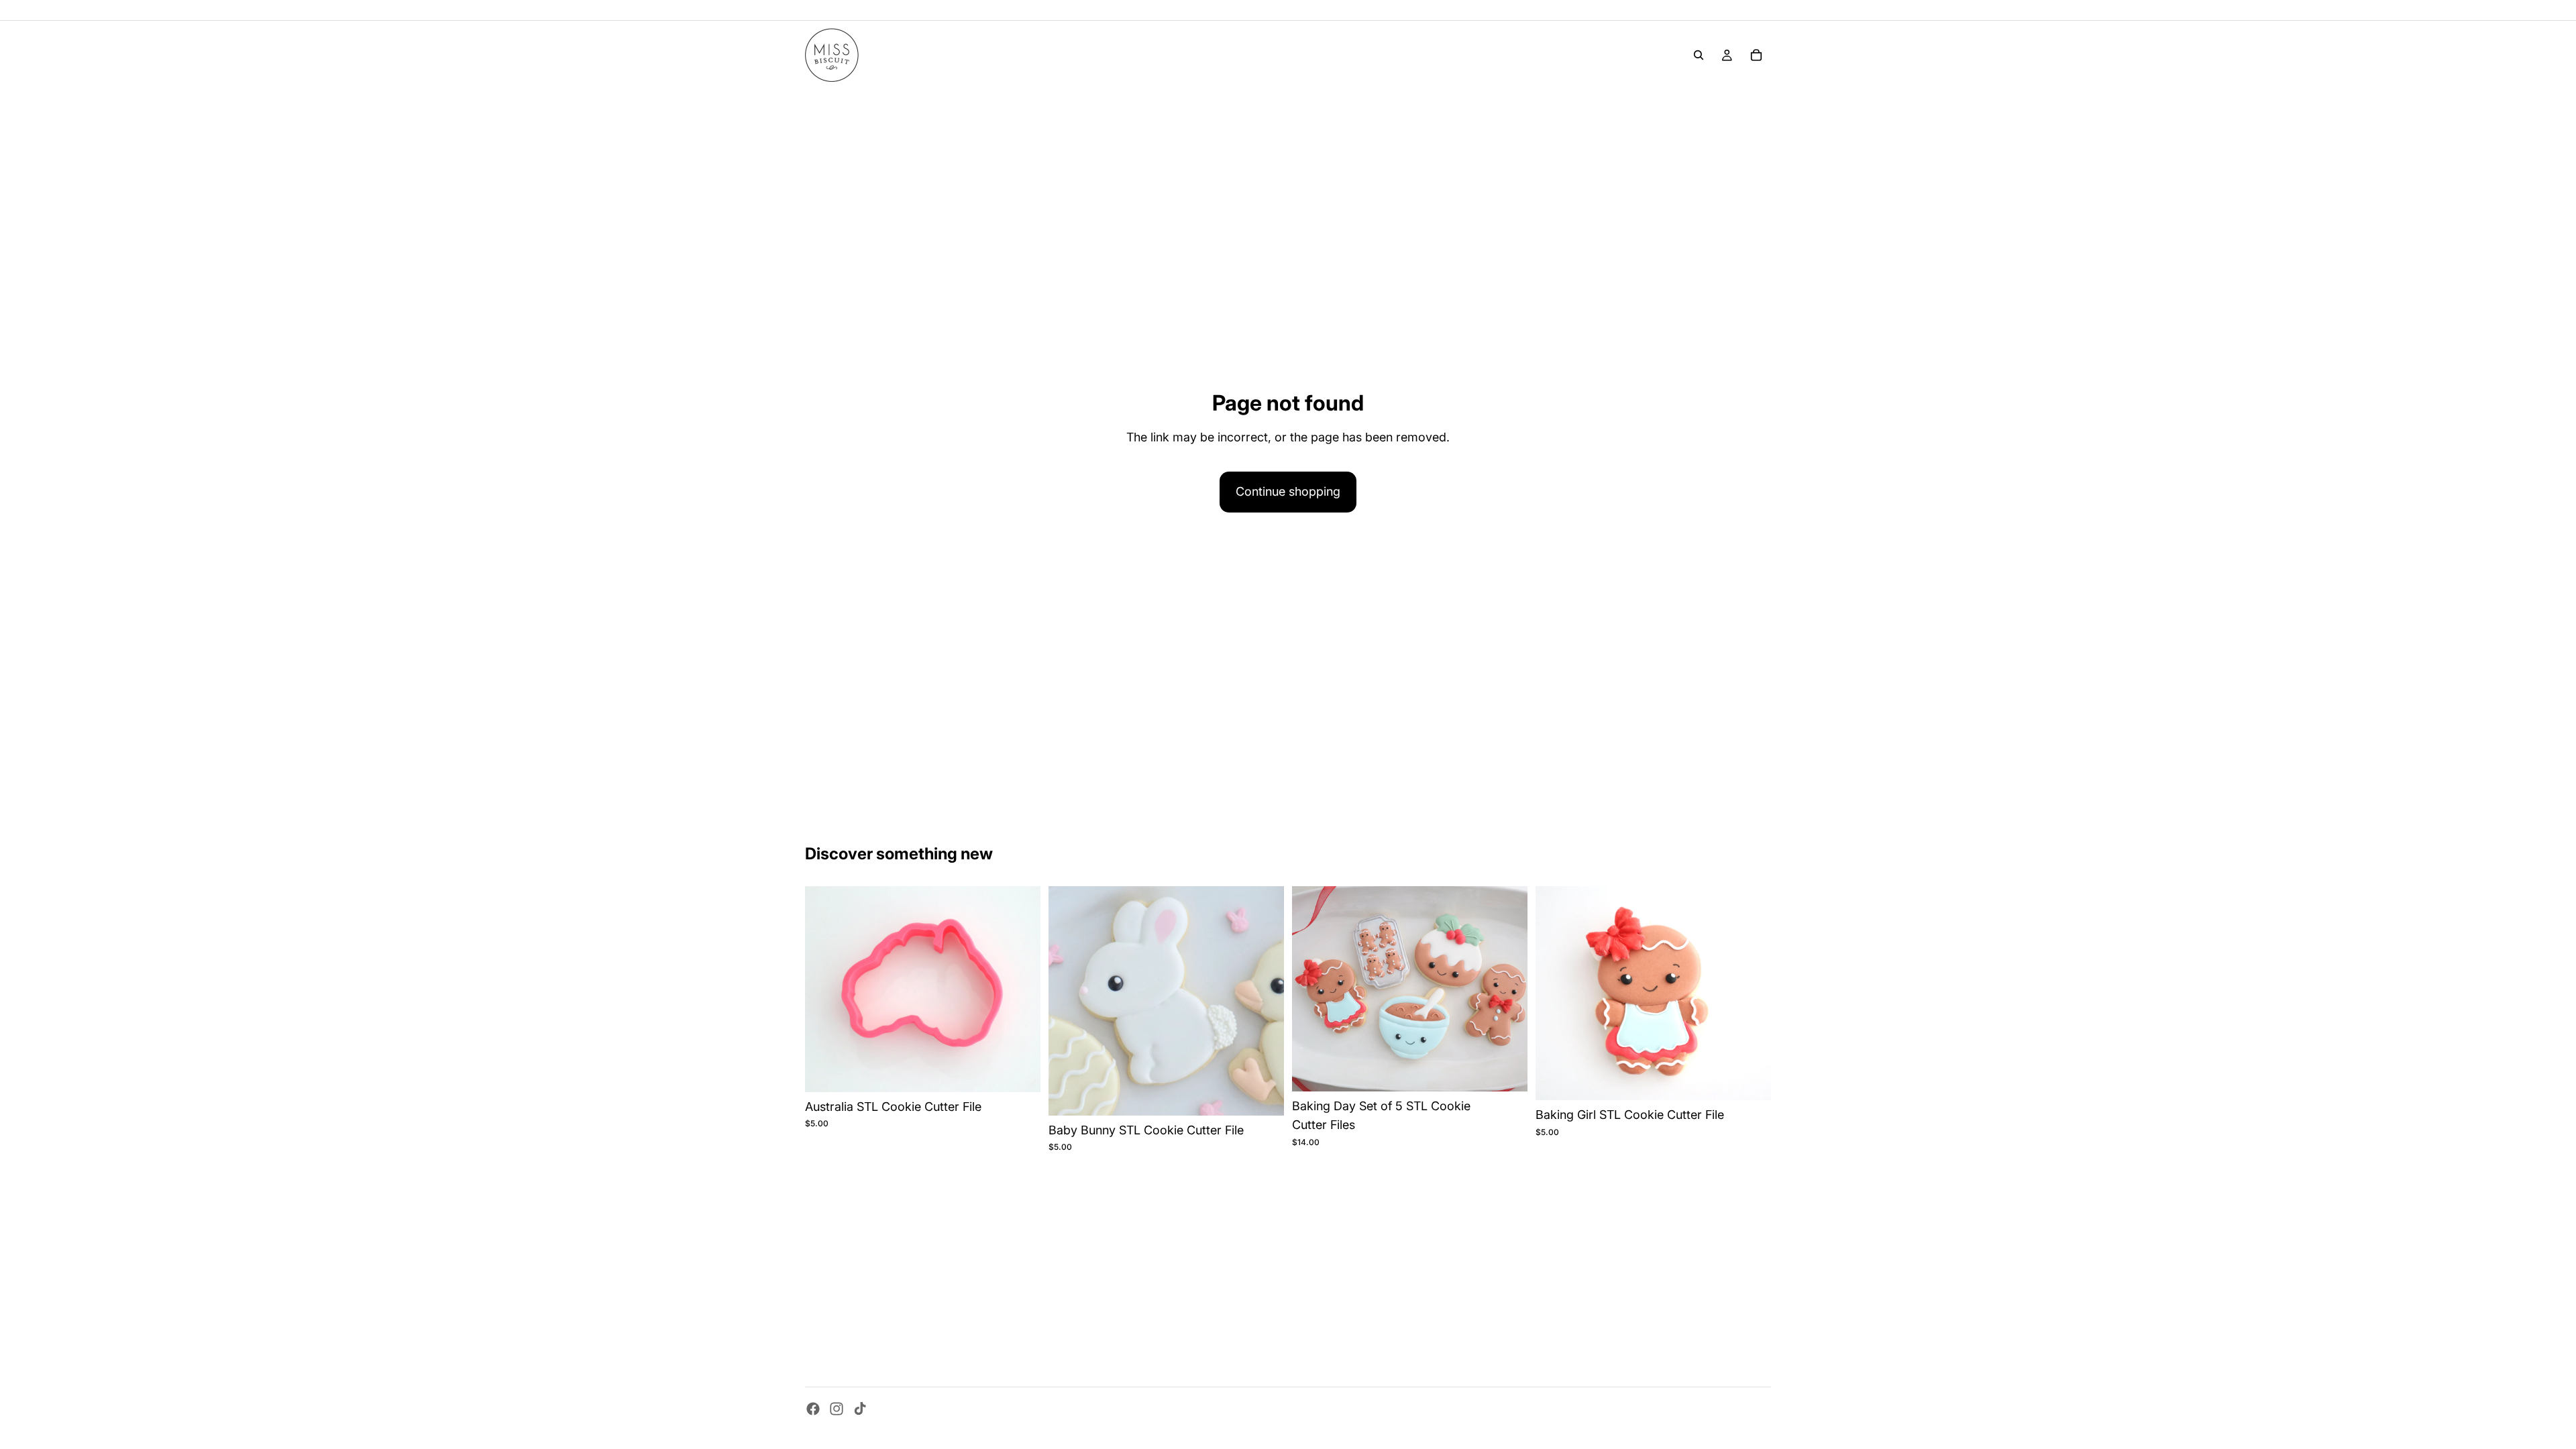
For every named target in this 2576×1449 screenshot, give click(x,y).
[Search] (1699, 55)
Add (1031, 1070)
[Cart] (1756, 55)
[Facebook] (813, 1409)
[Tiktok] (860, 1409)
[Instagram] (837, 1409)
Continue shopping (1288, 491)
